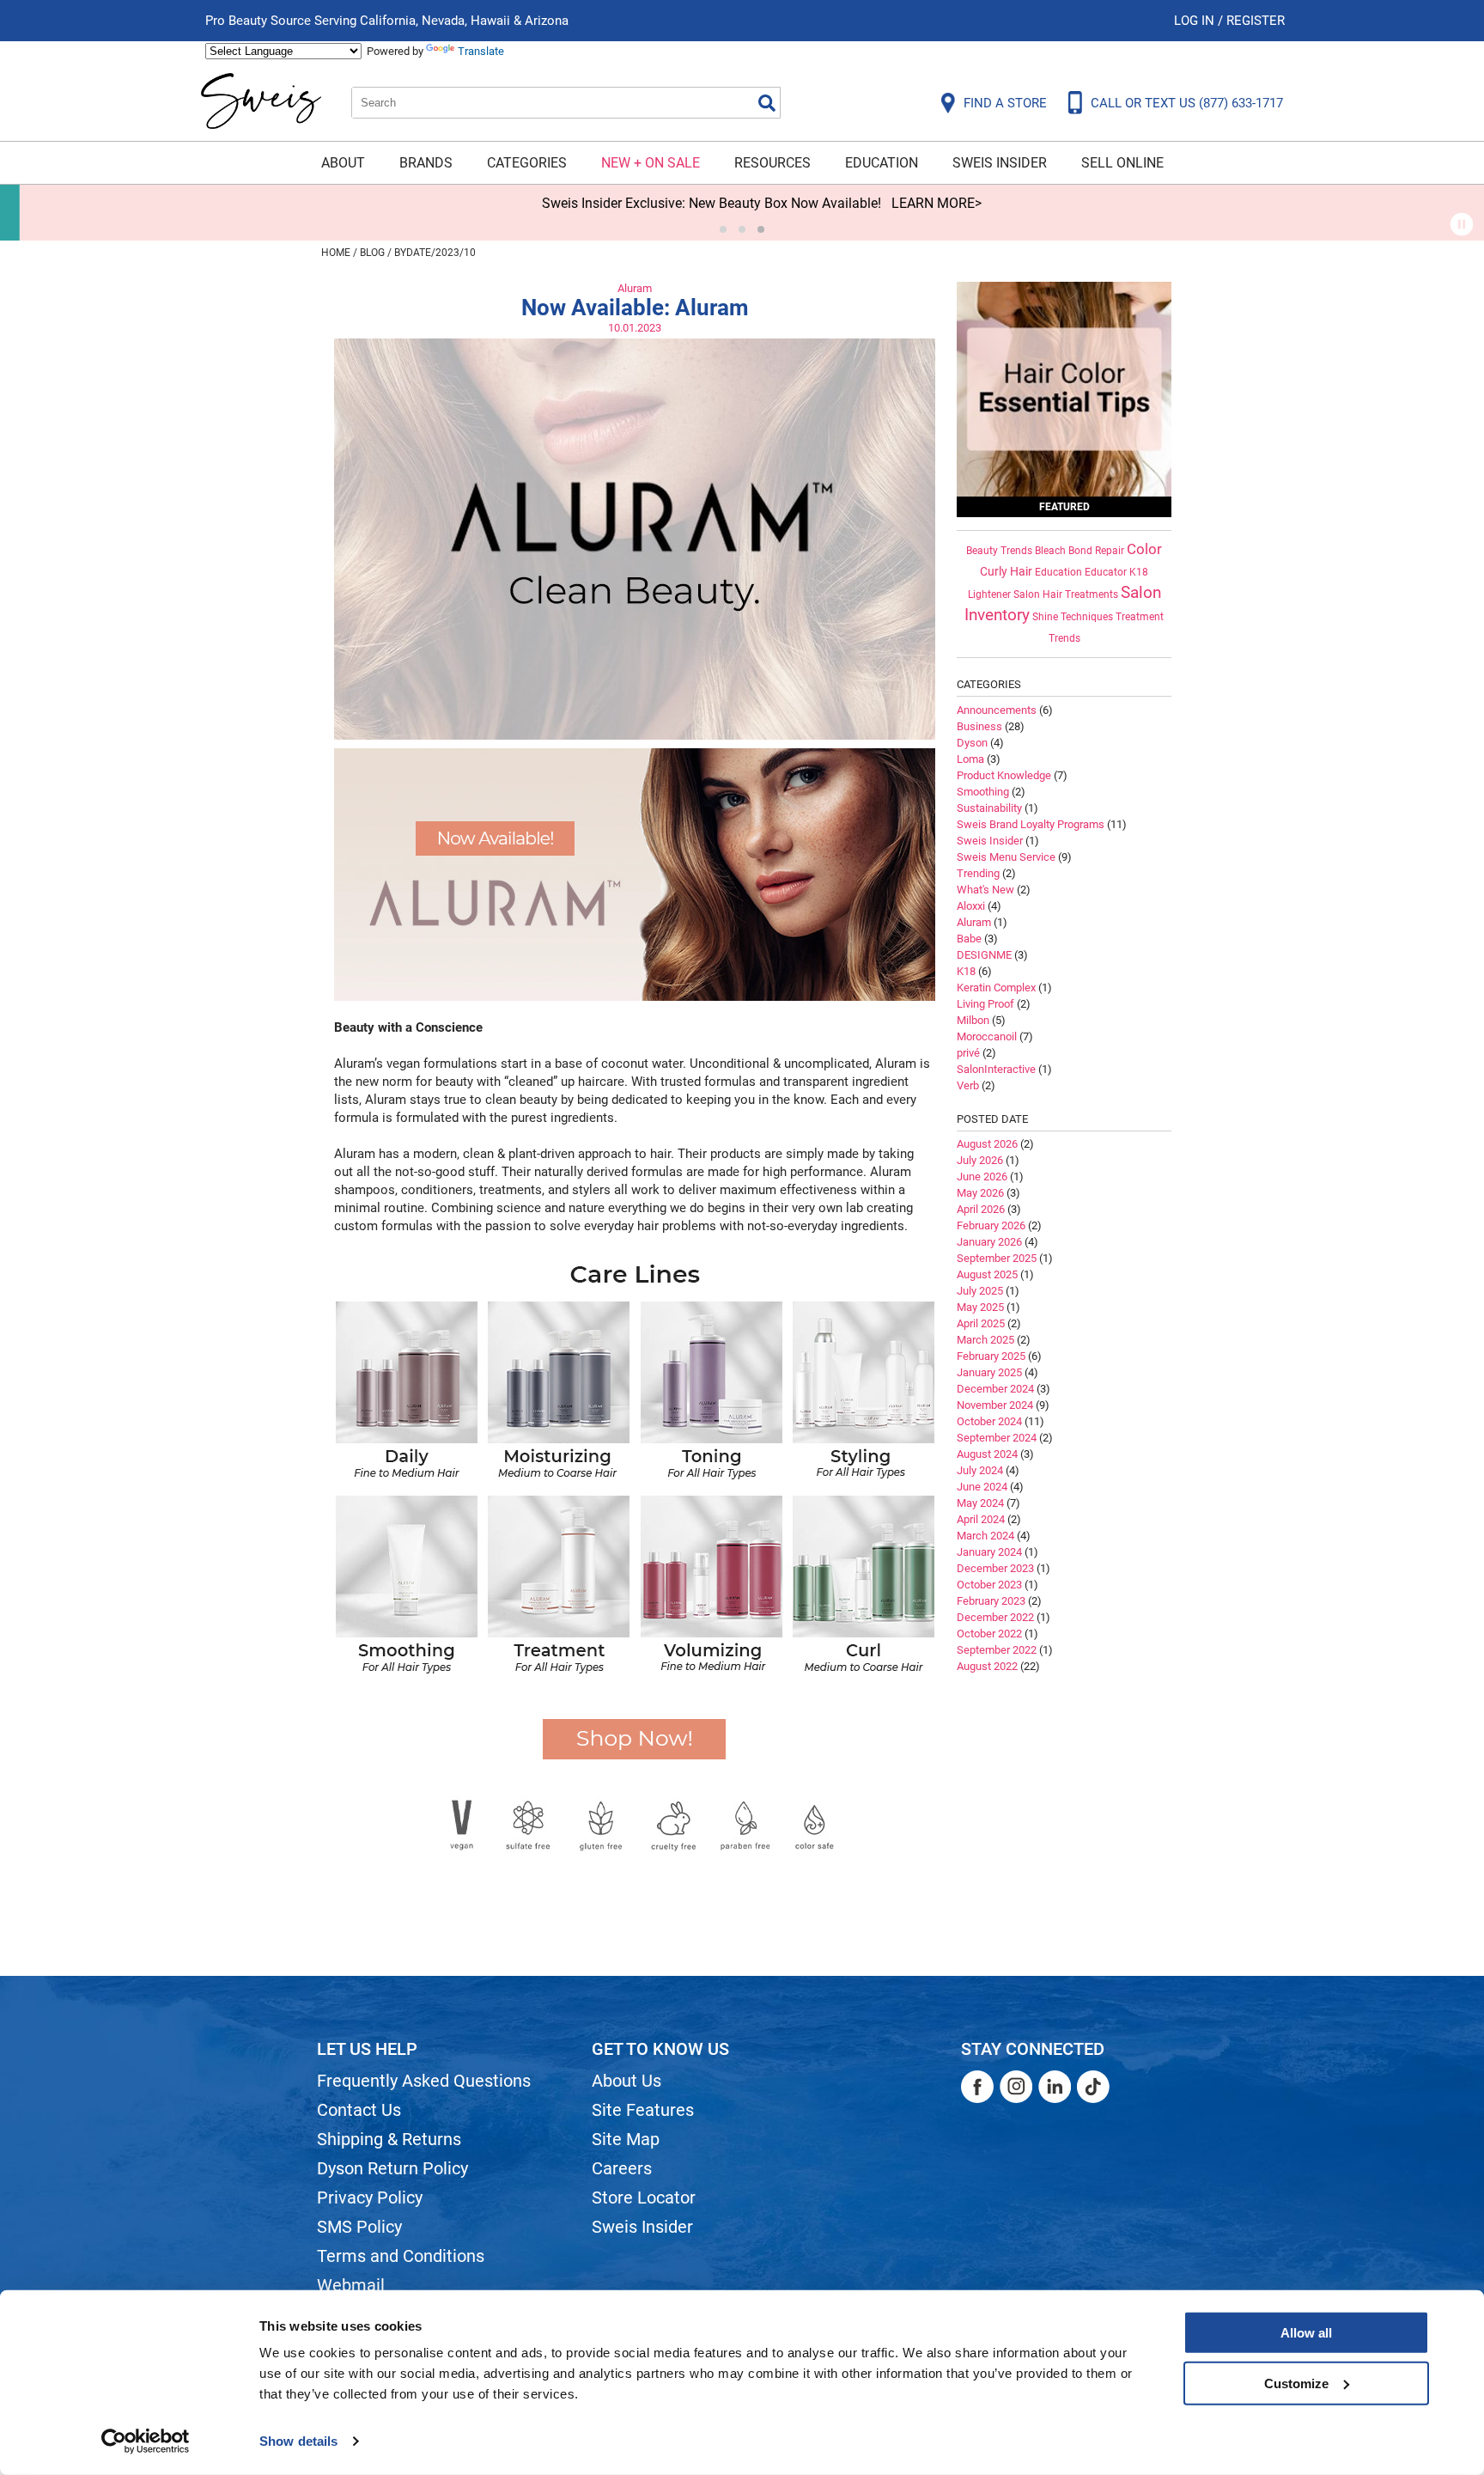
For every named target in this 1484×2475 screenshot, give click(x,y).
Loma (970, 759)
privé (968, 1053)
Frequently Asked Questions (424, 2081)
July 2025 (980, 1291)
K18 (1139, 572)
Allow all (1306, 2333)
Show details (298, 2441)
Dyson (972, 743)
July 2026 (980, 1160)
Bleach (1050, 551)
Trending (978, 873)
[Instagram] (1016, 2087)
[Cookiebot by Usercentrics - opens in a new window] (146, 2441)
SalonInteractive (996, 1069)
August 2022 (987, 1666)
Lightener (989, 594)
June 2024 (982, 1487)
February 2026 (991, 1225)
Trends (1064, 638)
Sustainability (989, 808)
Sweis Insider (1000, 163)
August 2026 (987, 1144)
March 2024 (985, 1536)
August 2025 (987, 1274)
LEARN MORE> (917, 203)
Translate (481, 51)
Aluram (635, 288)
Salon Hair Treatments (1066, 594)
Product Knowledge (1004, 775)
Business (979, 726)
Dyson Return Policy (392, 2168)
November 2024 (995, 1405)
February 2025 (991, 1356)
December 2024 (995, 1389)
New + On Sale (651, 163)
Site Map (626, 2139)
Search (767, 103)
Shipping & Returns (389, 2139)
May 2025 (980, 1307)
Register (1256, 21)
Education (882, 163)
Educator (1106, 572)
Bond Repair (1096, 551)
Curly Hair (1006, 571)
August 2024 (987, 1454)
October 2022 (989, 1634)
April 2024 (981, 1519)
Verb (968, 1085)
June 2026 (982, 1177)
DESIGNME (984, 955)
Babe (969, 939)
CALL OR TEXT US (1187, 103)
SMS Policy (359, 2227)
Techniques (1087, 617)
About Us (626, 2081)
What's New (985, 890)
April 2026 (981, 1209)
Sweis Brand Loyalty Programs (1031, 824)
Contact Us (359, 2110)
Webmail (351, 2285)
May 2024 (980, 1503)
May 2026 (980, 1193)
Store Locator (644, 2198)
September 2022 (997, 1650)
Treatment (1140, 617)
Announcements (997, 710)
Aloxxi (971, 906)
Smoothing (983, 792)
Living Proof (985, 1004)
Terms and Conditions (401, 2256)
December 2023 (995, 1568)
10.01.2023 (635, 328)
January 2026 (989, 1242)
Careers (622, 2168)
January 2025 (989, 1372)
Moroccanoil (987, 1036)
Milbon (973, 1020)
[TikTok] (1093, 2087)
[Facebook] (977, 2087)
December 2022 (995, 1617)
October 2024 (989, 1421)
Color (1144, 549)
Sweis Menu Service (1006, 857)
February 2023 (991, 1601)
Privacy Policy (370, 2198)
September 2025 (997, 1258)
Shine (1045, 617)
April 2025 (981, 1323)
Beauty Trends (999, 551)
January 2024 (989, 1552)
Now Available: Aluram (635, 308)
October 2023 (989, 1585)
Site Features (643, 2110)
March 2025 (985, 1340)
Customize (1296, 2383)
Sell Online (1122, 163)
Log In (1196, 21)
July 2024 (980, 1470)
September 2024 (997, 1438)
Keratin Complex (996, 988)
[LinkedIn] (1055, 2087)
